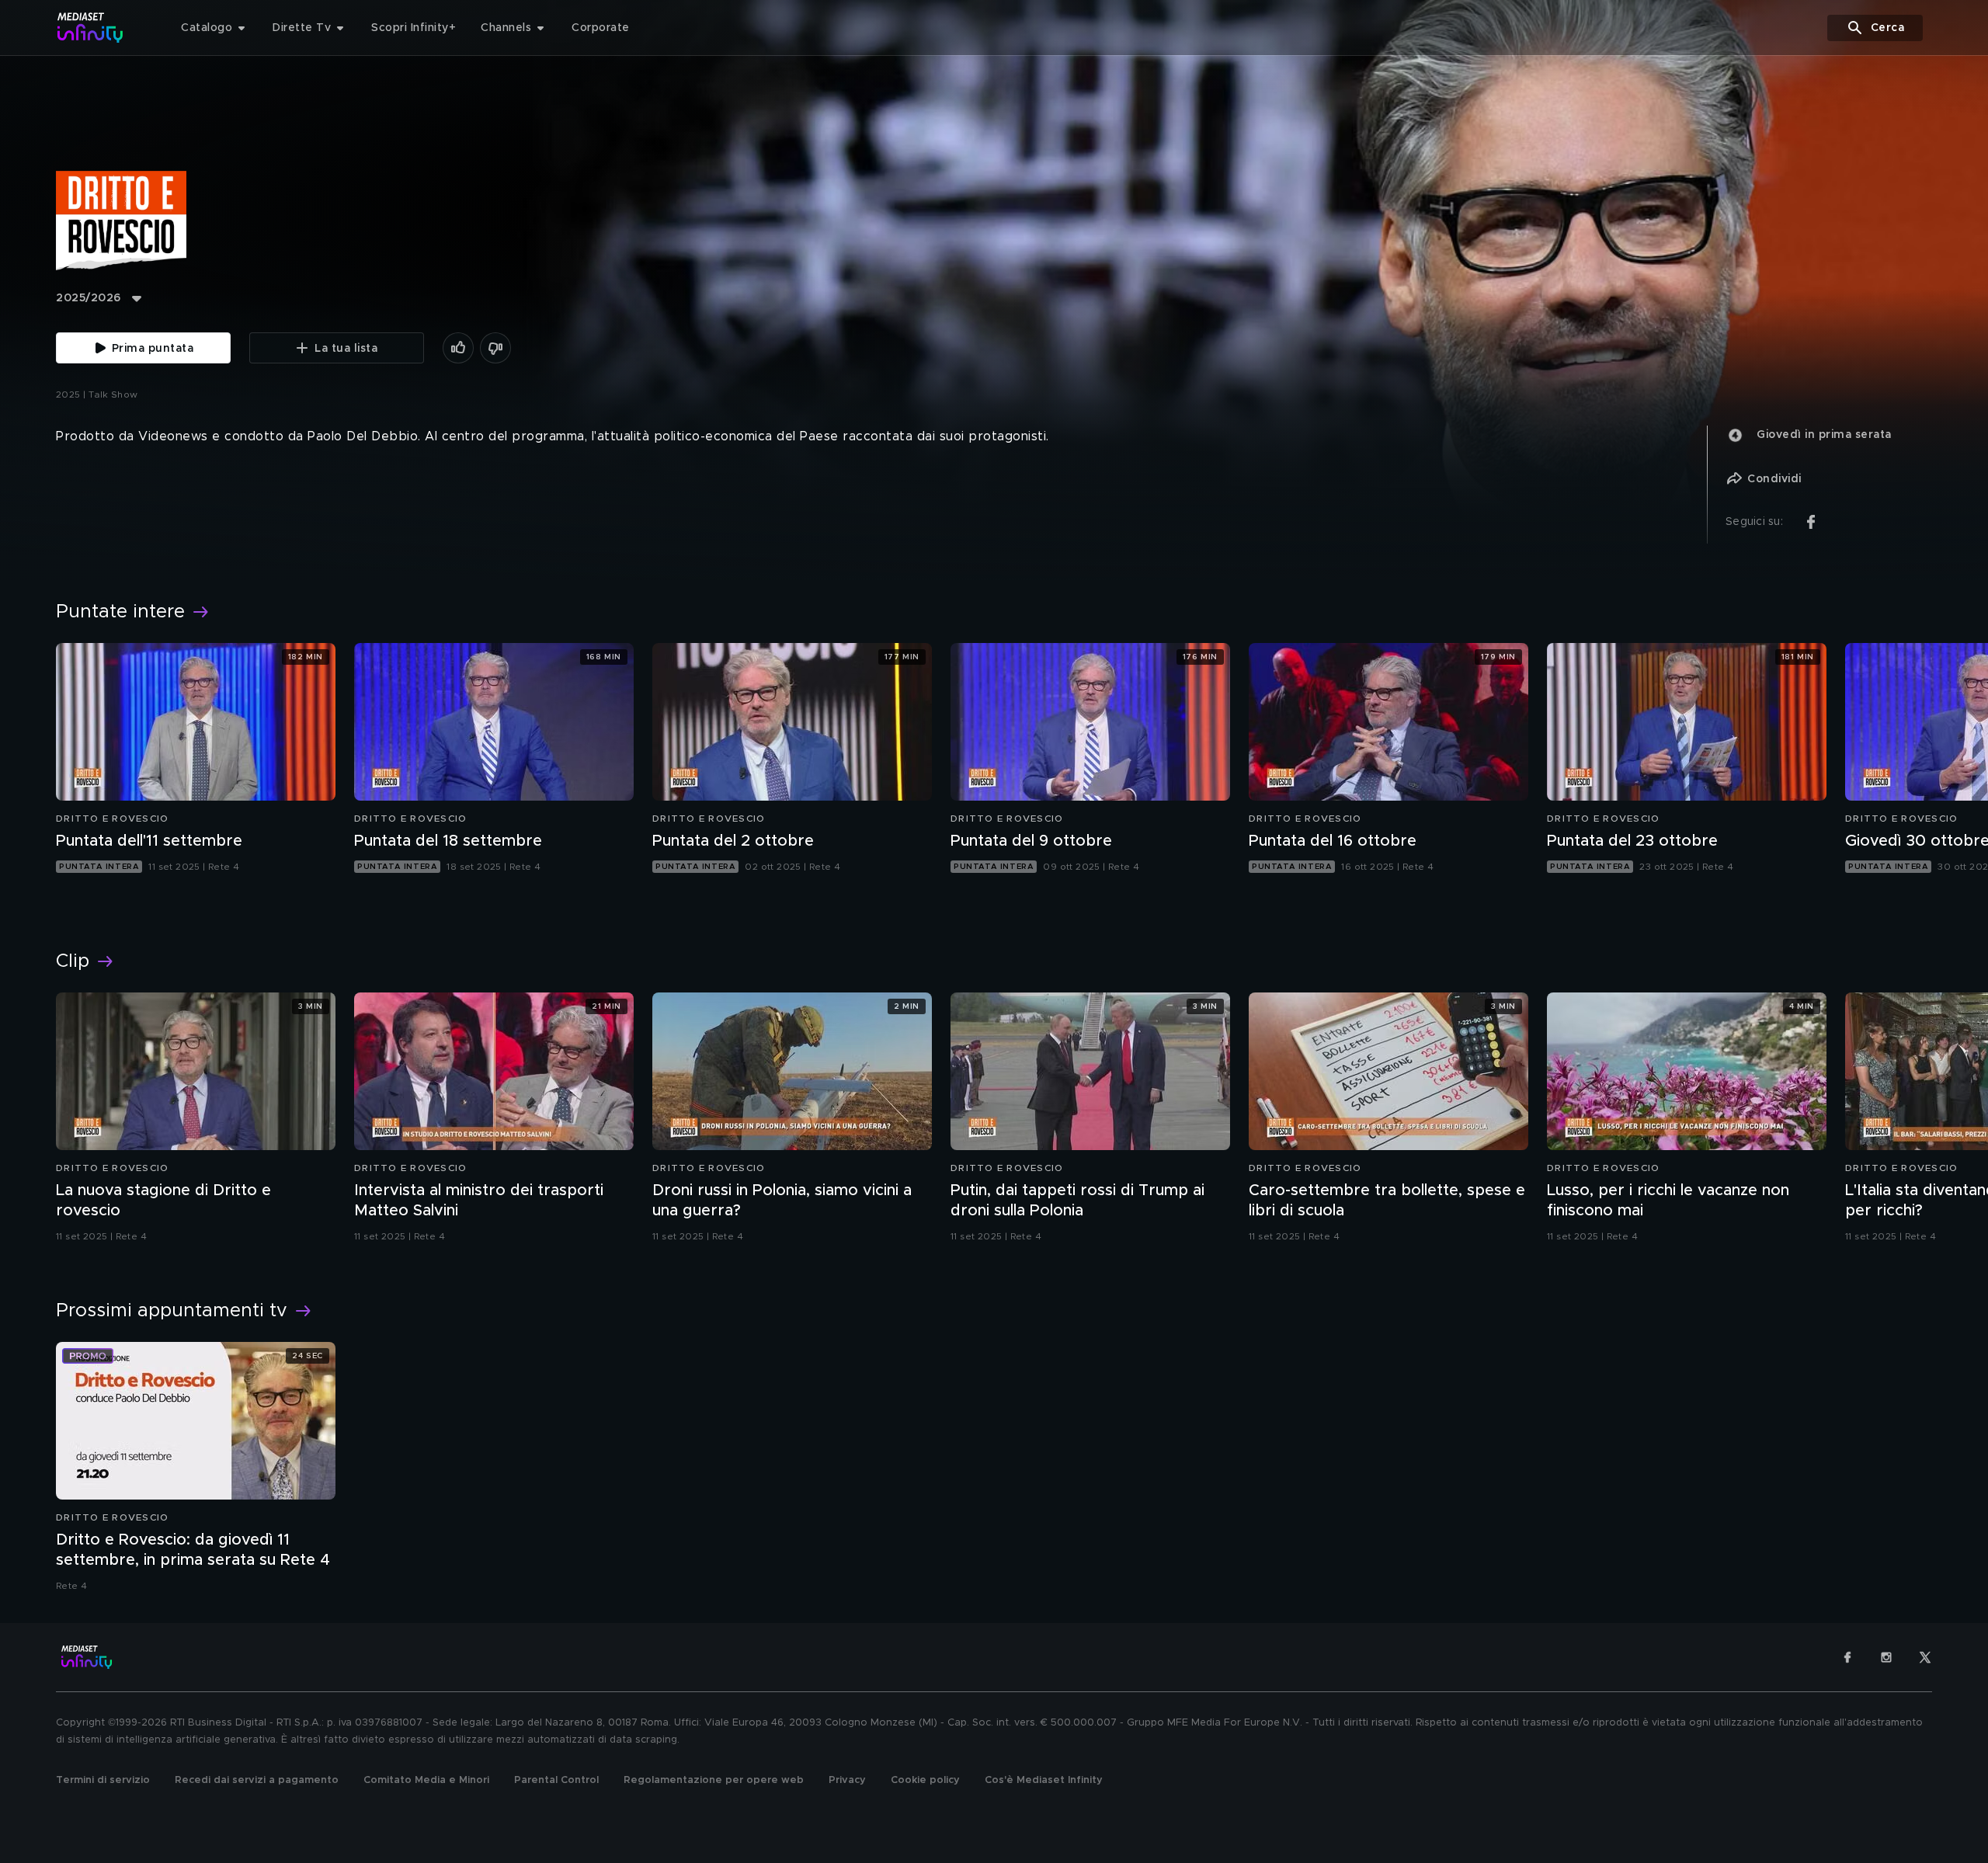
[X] (1925, 1657)
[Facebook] (1847, 1657)
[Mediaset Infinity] (90, 28)
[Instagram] (1886, 1657)
